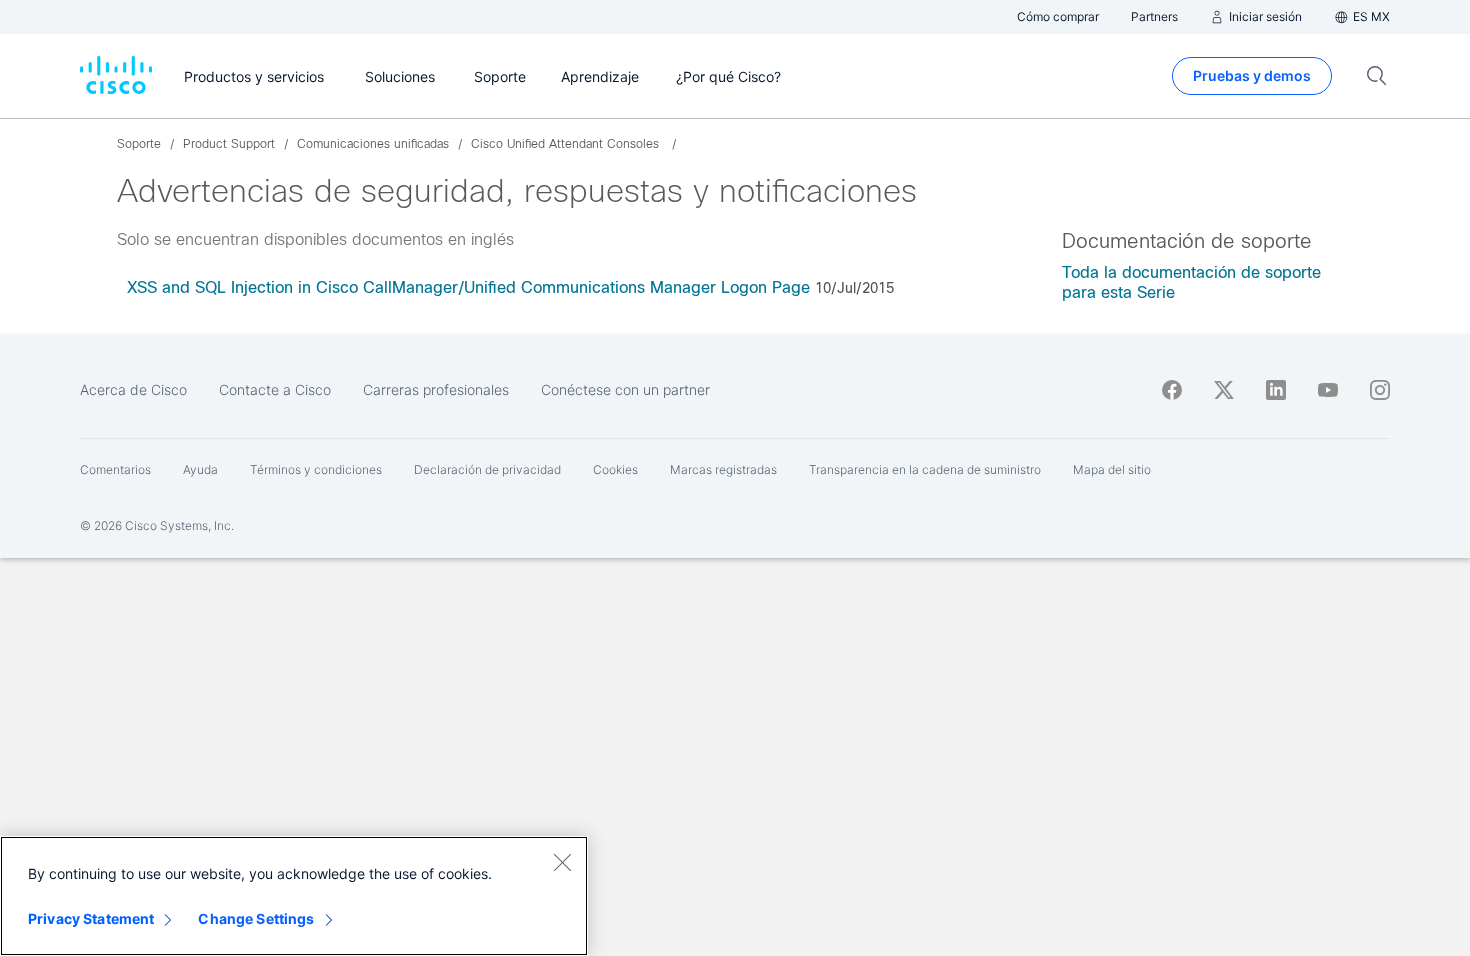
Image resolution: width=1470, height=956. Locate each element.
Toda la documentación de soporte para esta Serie (1191, 282)
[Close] (562, 862)
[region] (294, 896)
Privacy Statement (91, 918)
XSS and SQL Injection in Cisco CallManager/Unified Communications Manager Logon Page (468, 287)
